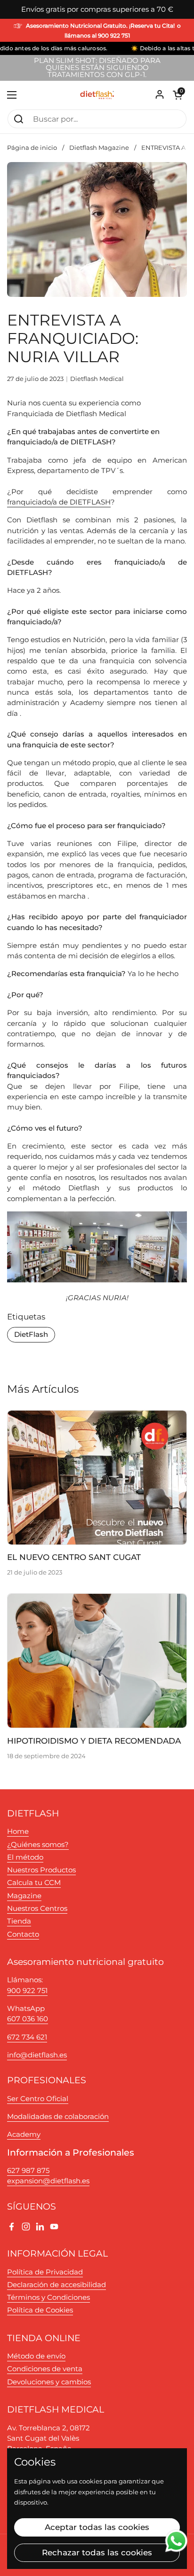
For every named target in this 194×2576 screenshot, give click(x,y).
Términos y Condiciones (48, 2297)
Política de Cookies (40, 2310)
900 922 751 (27, 1991)
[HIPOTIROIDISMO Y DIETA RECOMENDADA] (97, 1661)
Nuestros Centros (37, 1909)
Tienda (19, 1921)
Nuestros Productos (41, 1870)
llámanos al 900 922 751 (97, 36)
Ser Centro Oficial (38, 2099)
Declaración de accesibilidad (57, 2285)
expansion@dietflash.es (48, 2181)
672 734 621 (27, 2037)
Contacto (23, 1934)
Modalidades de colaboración (58, 2117)
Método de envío (36, 2356)
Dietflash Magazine (99, 148)
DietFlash (31, 1335)
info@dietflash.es (37, 2055)
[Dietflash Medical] (97, 95)
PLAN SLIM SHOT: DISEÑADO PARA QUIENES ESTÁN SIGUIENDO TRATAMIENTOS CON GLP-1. (97, 68)
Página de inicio (32, 148)
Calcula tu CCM (34, 1883)
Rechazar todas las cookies (97, 2553)
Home (18, 1831)
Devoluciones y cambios (49, 2382)
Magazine (24, 1896)
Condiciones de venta (45, 2369)
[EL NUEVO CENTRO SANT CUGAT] (97, 1478)
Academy (24, 2134)
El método (25, 1857)
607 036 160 (28, 2019)
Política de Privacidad (45, 2272)
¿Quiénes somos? (38, 1845)
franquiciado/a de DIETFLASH (59, 502)
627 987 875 (28, 2171)
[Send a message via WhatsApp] (176, 2541)
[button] (178, 95)
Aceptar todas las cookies (97, 2527)
